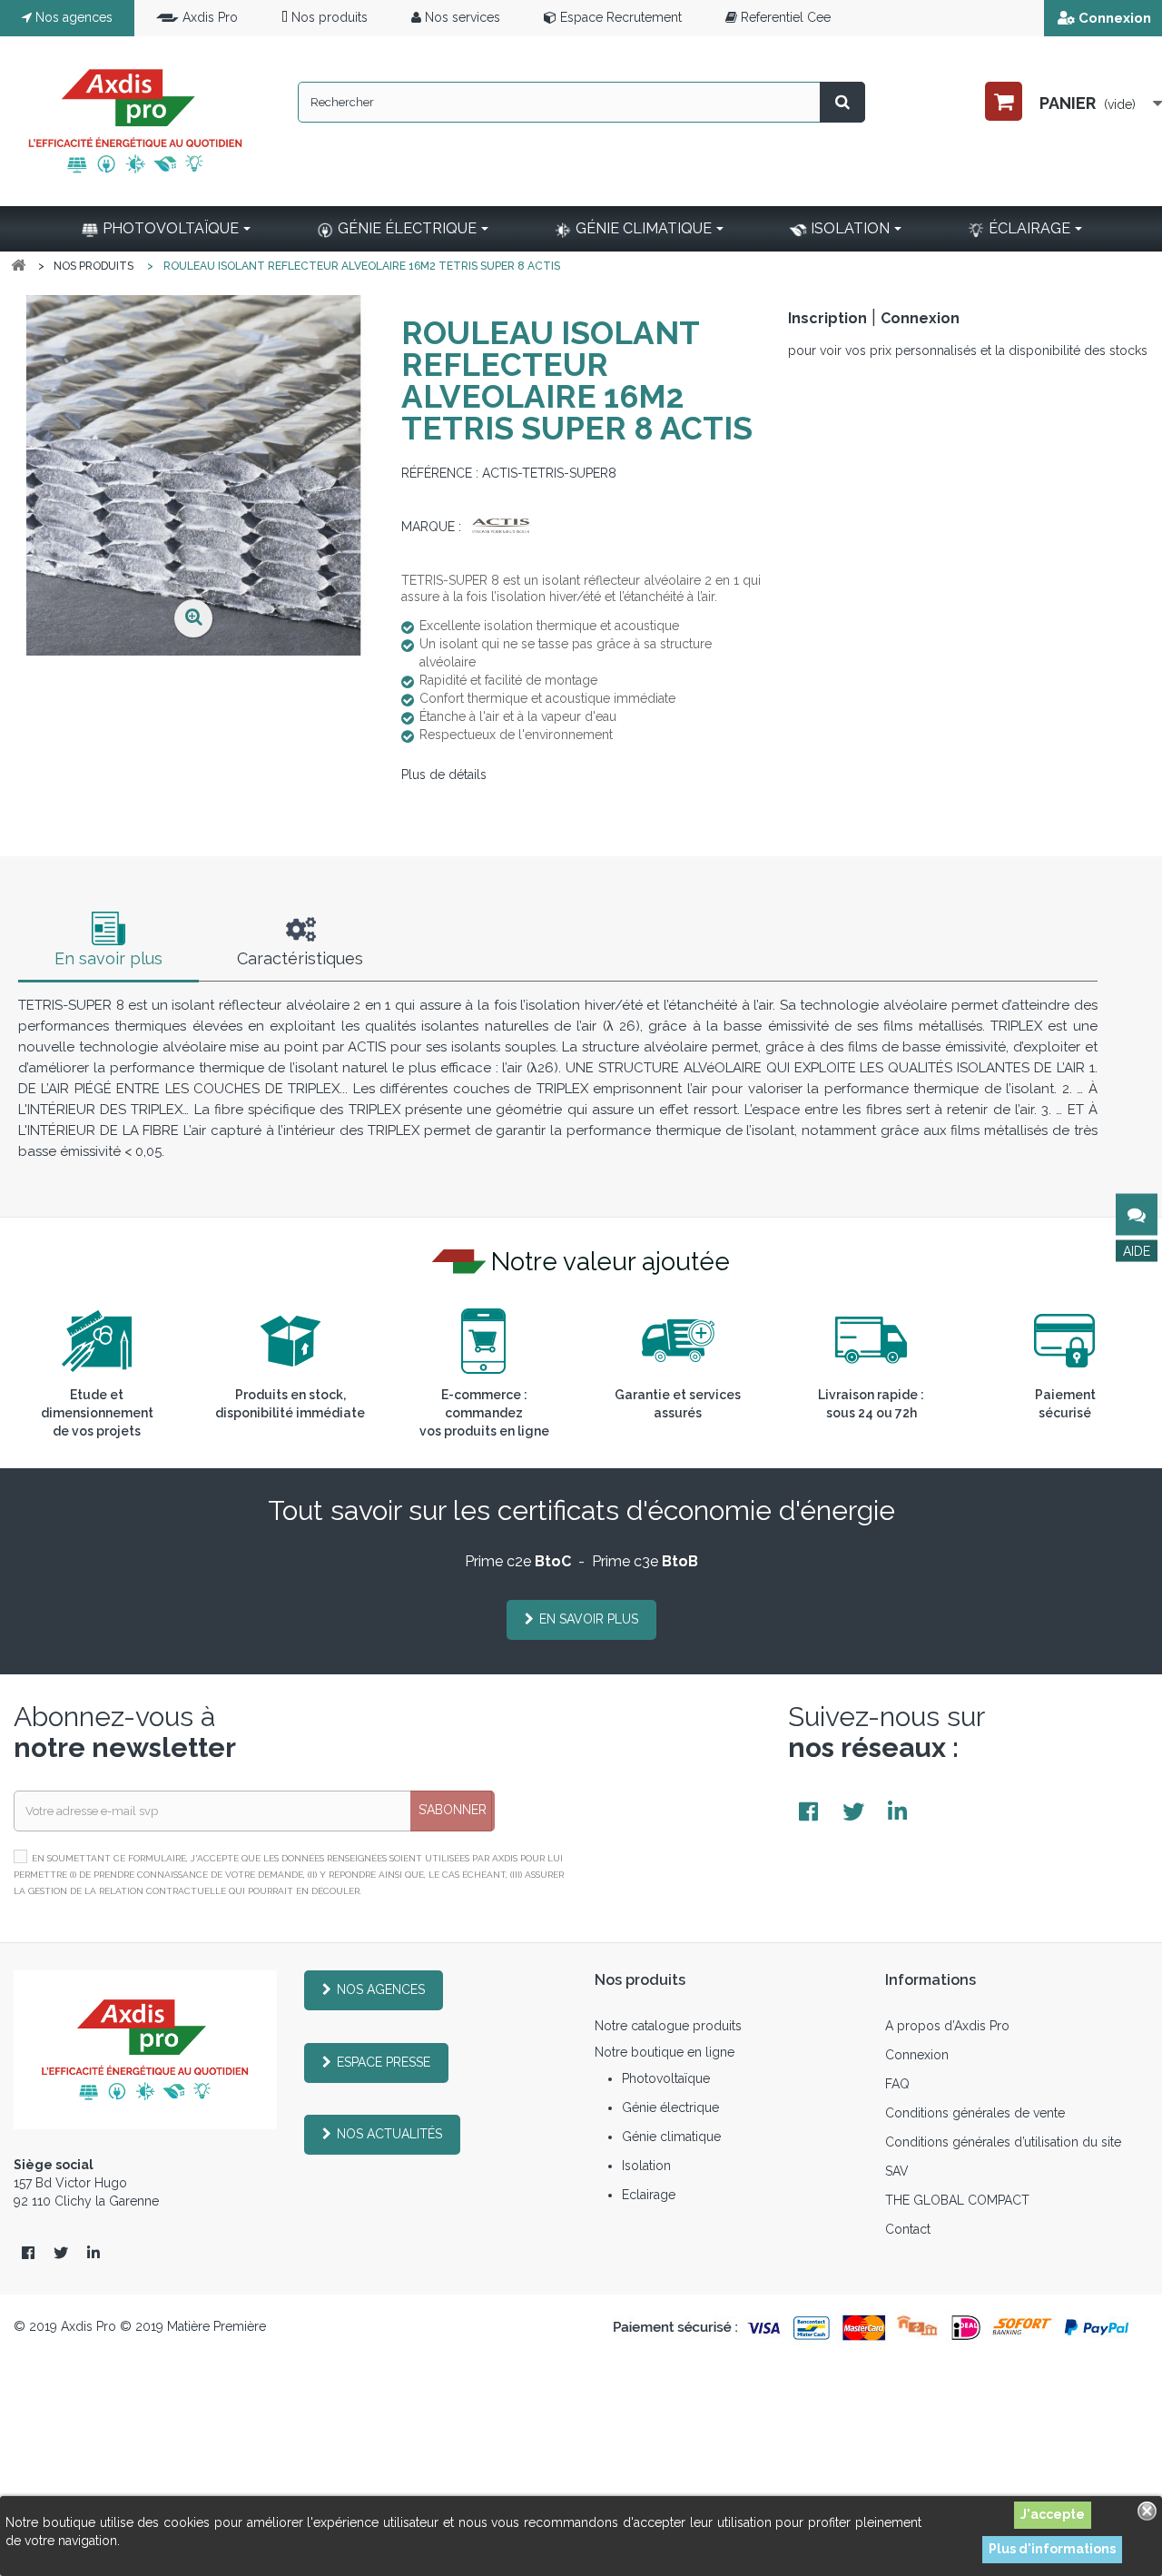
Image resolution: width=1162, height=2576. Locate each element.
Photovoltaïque (666, 2078)
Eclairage (649, 2195)
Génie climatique (671, 2137)
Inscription (827, 318)
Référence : (440, 473)
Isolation (646, 2166)
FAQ (897, 2084)
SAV (897, 2171)
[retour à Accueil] (18, 266)
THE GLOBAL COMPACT (957, 2200)
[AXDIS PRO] (135, 121)
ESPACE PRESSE (384, 2062)
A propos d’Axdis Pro (947, 2026)
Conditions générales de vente (975, 2113)
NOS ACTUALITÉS (389, 2134)
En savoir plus (108, 958)
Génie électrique (670, 2107)
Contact (908, 2229)
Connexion (1115, 18)
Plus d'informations (1052, 2549)
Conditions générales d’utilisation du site (1003, 2142)
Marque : (431, 527)
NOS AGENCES (381, 1989)
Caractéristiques (300, 958)
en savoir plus (589, 1619)
